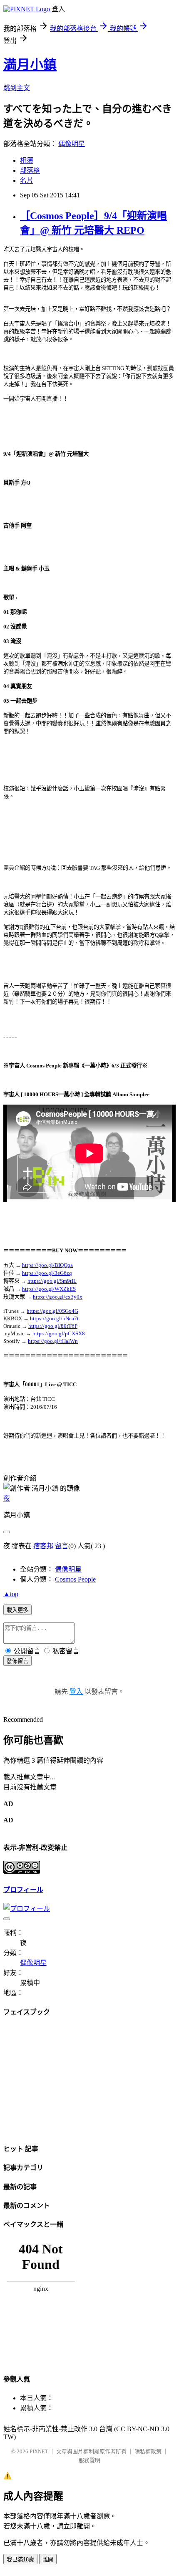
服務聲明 (89, 2460)
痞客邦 (43, 1546)
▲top (11, 1594)
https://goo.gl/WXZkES (49, 1289)
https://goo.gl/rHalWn (53, 1341)
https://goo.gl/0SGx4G (52, 1311)
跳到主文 (17, 88)
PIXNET (39, 2451)
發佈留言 (17, 1661)
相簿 (27, 160)
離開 (48, 2560)
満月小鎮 (30, 65)
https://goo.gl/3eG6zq (47, 1273)
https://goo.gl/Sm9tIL (52, 1281)
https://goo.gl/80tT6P (53, 1326)
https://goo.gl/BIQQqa (47, 1265)
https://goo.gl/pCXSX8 (59, 1333)
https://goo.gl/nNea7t (54, 1318)
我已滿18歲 (20, 2560)
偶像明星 (72, 144)
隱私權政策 (148, 2451)
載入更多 (17, 1610)
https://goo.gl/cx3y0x (58, 1297)
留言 (62, 1546)
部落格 (30, 170)
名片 (27, 180)
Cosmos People (75, 1579)
